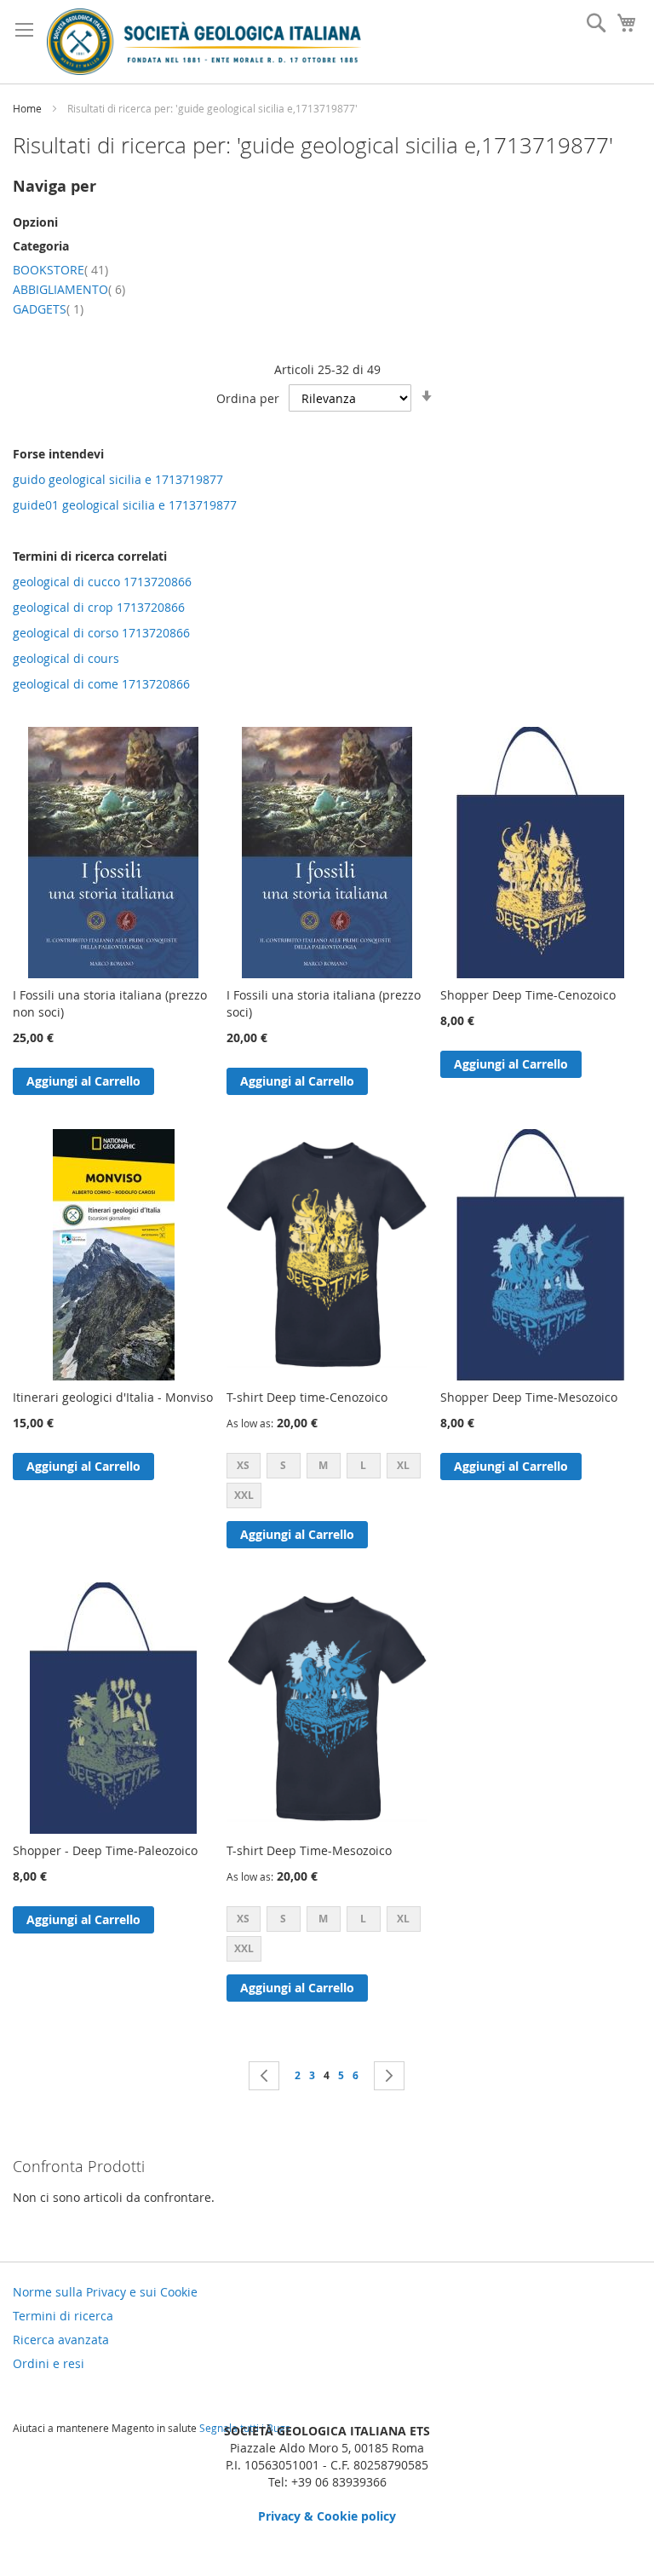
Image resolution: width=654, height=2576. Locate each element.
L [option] (363, 1465)
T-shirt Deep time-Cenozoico (307, 1397)
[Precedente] (264, 2076)
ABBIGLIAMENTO (69, 289)
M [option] (323, 1465)
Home (29, 108)
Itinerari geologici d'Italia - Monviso (113, 1397)
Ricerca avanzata (61, 2340)
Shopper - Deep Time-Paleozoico (105, 1850)
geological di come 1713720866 (101, 684)
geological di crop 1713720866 (99, 607)
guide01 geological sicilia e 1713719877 (125, 505)
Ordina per (248, 398)
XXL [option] (244, 1495)
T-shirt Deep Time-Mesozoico (309, 1850)
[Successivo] (389, 2076)
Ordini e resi (49, 2363)
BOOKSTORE (60, 270)
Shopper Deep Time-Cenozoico (528, 995)
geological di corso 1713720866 (101, 633)
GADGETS (48, 309)
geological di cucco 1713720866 (102, 582)
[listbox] (327, 1483)
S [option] (283, 1465)
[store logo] (204, 42)
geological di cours (66, 658)
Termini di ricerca (63, 2316)
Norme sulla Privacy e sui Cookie (105, 2292)
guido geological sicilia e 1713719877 (118, 479)
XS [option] (243, 1465)
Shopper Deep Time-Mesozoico (529, 1397)
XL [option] (403, 1465)
